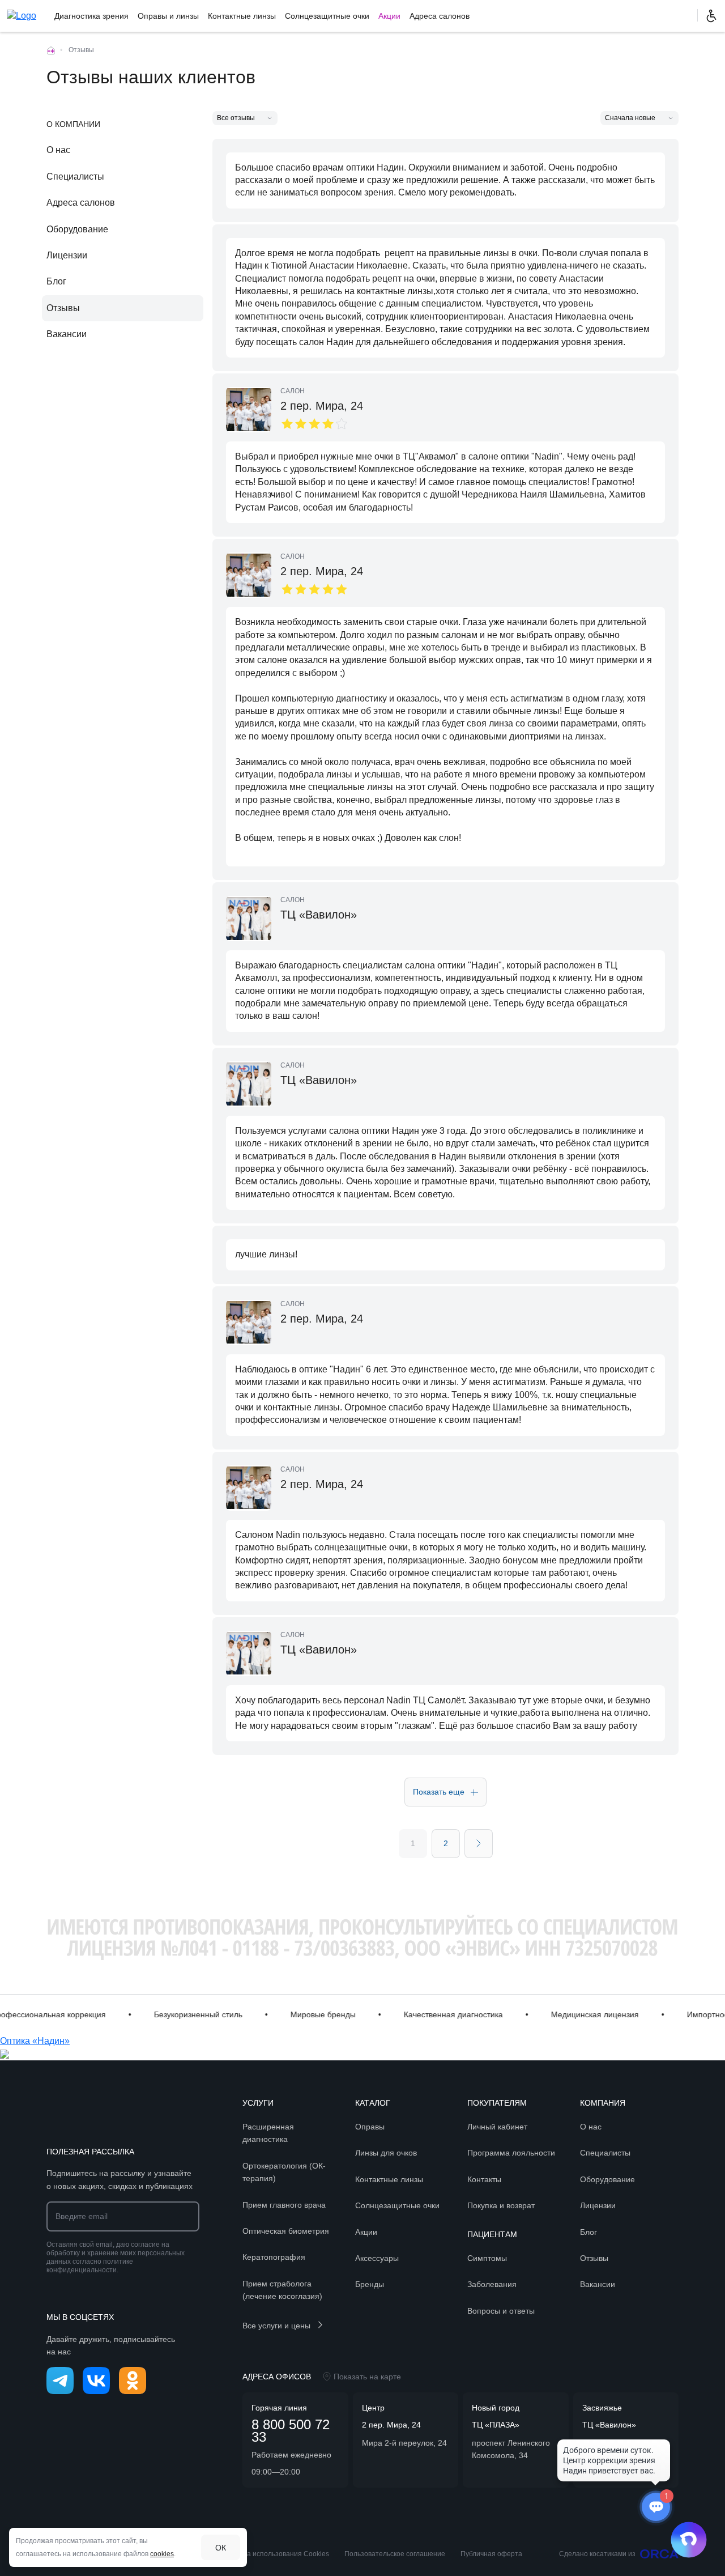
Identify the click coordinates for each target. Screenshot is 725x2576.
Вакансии (67, 334)
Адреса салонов (440, 16)
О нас (58, 150)
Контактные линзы (242, 16)
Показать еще (439, 1792)
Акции (389, 16)
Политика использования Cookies (274, 2554)
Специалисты (75, 177)
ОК (221, 2548)
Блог (56, 281)
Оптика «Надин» (35, 2041)
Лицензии (67, 255)
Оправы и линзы (168, 16)
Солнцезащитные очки (327, 16)
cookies (162, 2554)
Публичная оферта (491, 2554)
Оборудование (77, 229)
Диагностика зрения (91, 16)
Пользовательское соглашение (395, 2554)
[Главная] (51, 50)
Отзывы (63, 308)
